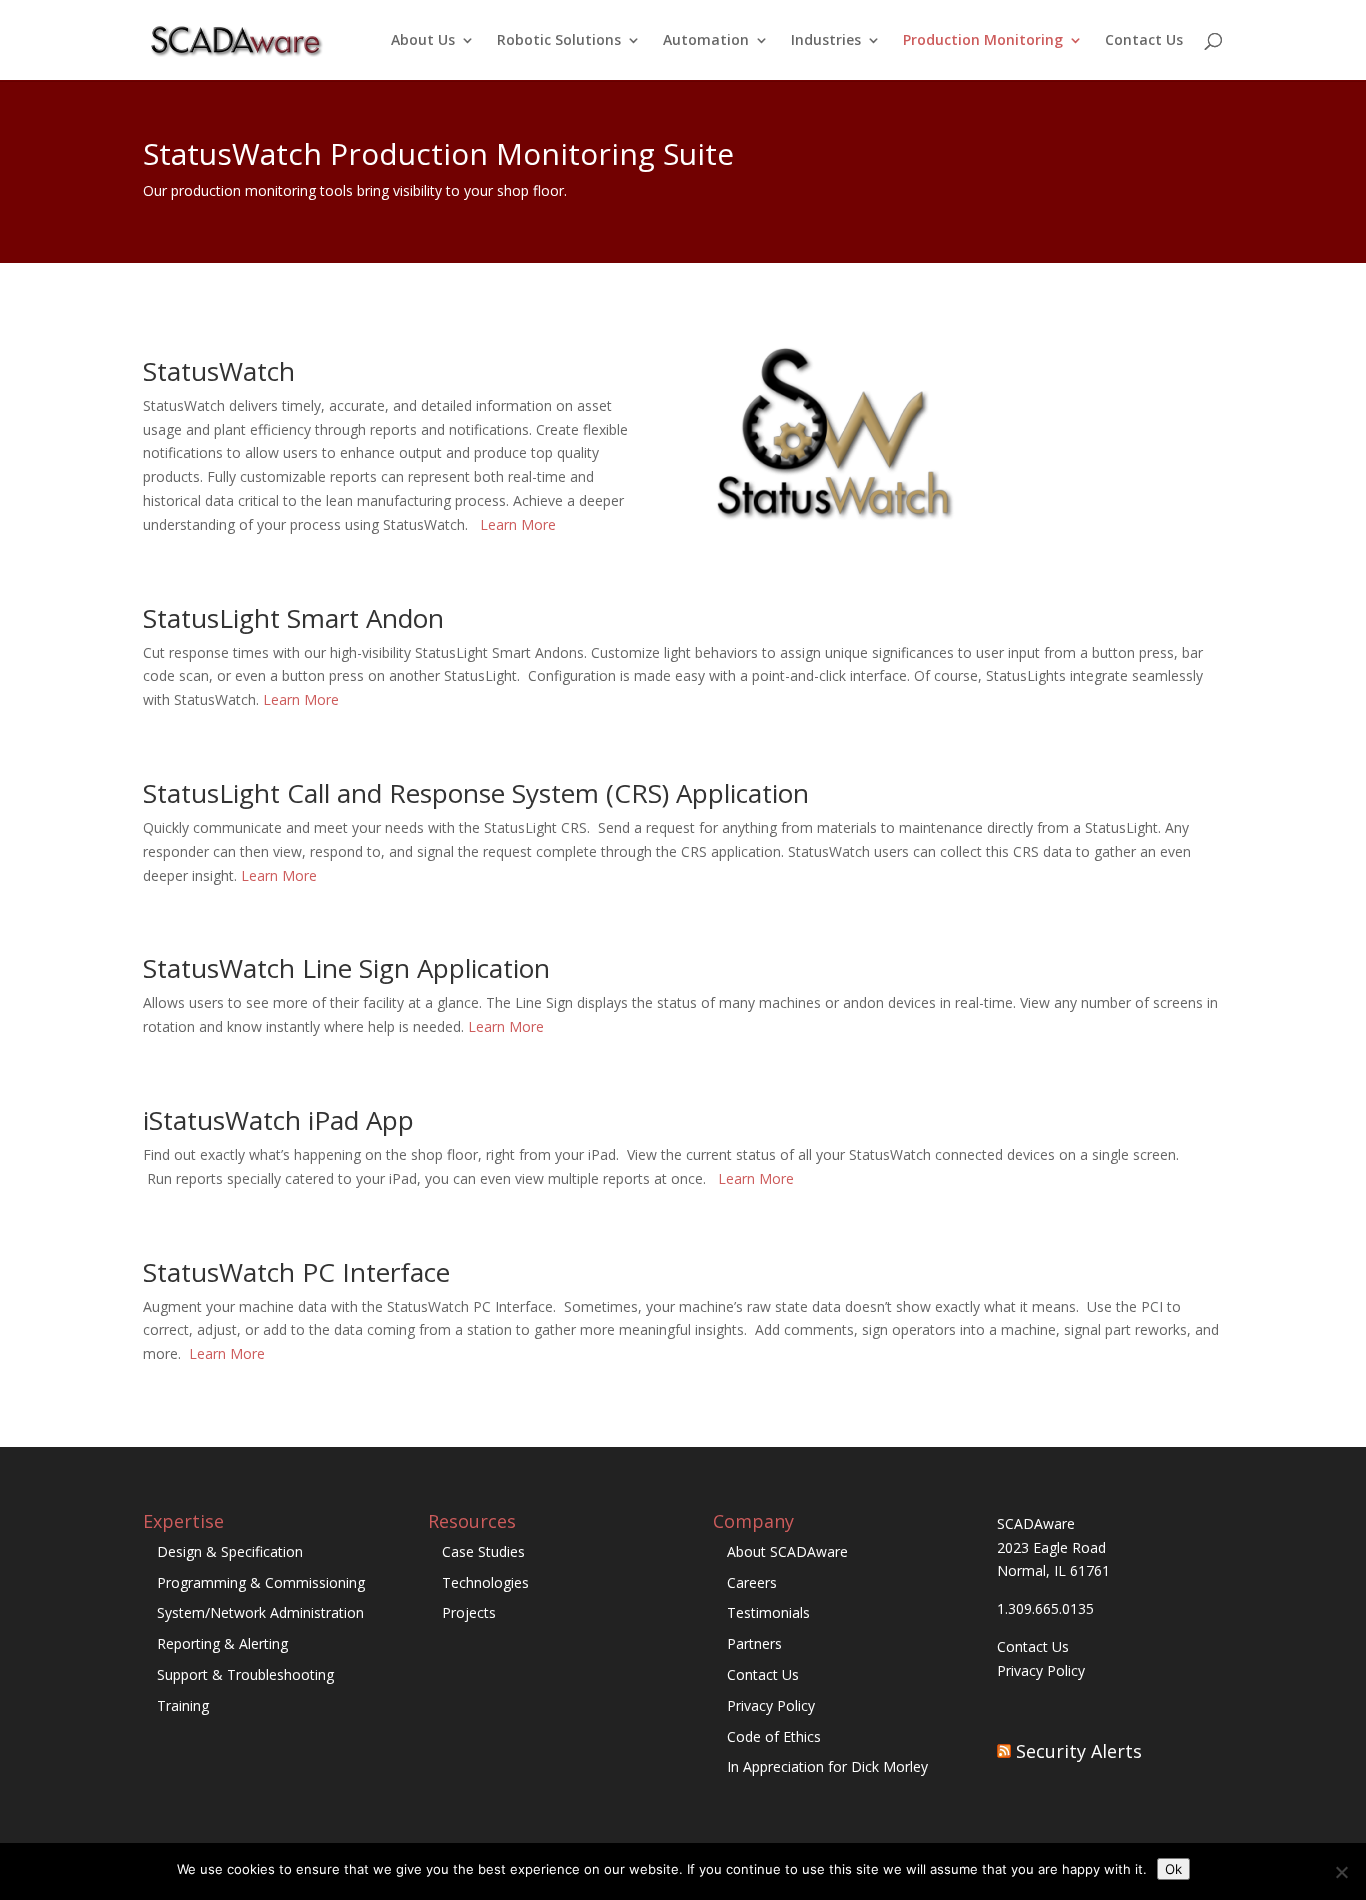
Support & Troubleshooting (245, 1674)
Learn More (518, 524)
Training (183, 1705)
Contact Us (1144, 41)
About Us (423, 41)
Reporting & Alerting (222, 1643)
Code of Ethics (774, 1736)
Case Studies (483, 1551)
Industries (826, 41)
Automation (706, 41)
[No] (1341, 1872)
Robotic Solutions (559, 41)
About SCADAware (787, 1551)
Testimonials (768, 1612)
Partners (754, 1643)
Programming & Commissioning (261, 1582)
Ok (1173, 1869)
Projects (469, 1612)
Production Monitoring (983, 41)
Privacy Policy (771, 1705)
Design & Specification (230, 1551)
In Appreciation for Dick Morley (827, 1766)
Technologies (485, 1582)
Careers (752, 1582)
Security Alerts (1079, 1751)
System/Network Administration (260, 1612)
